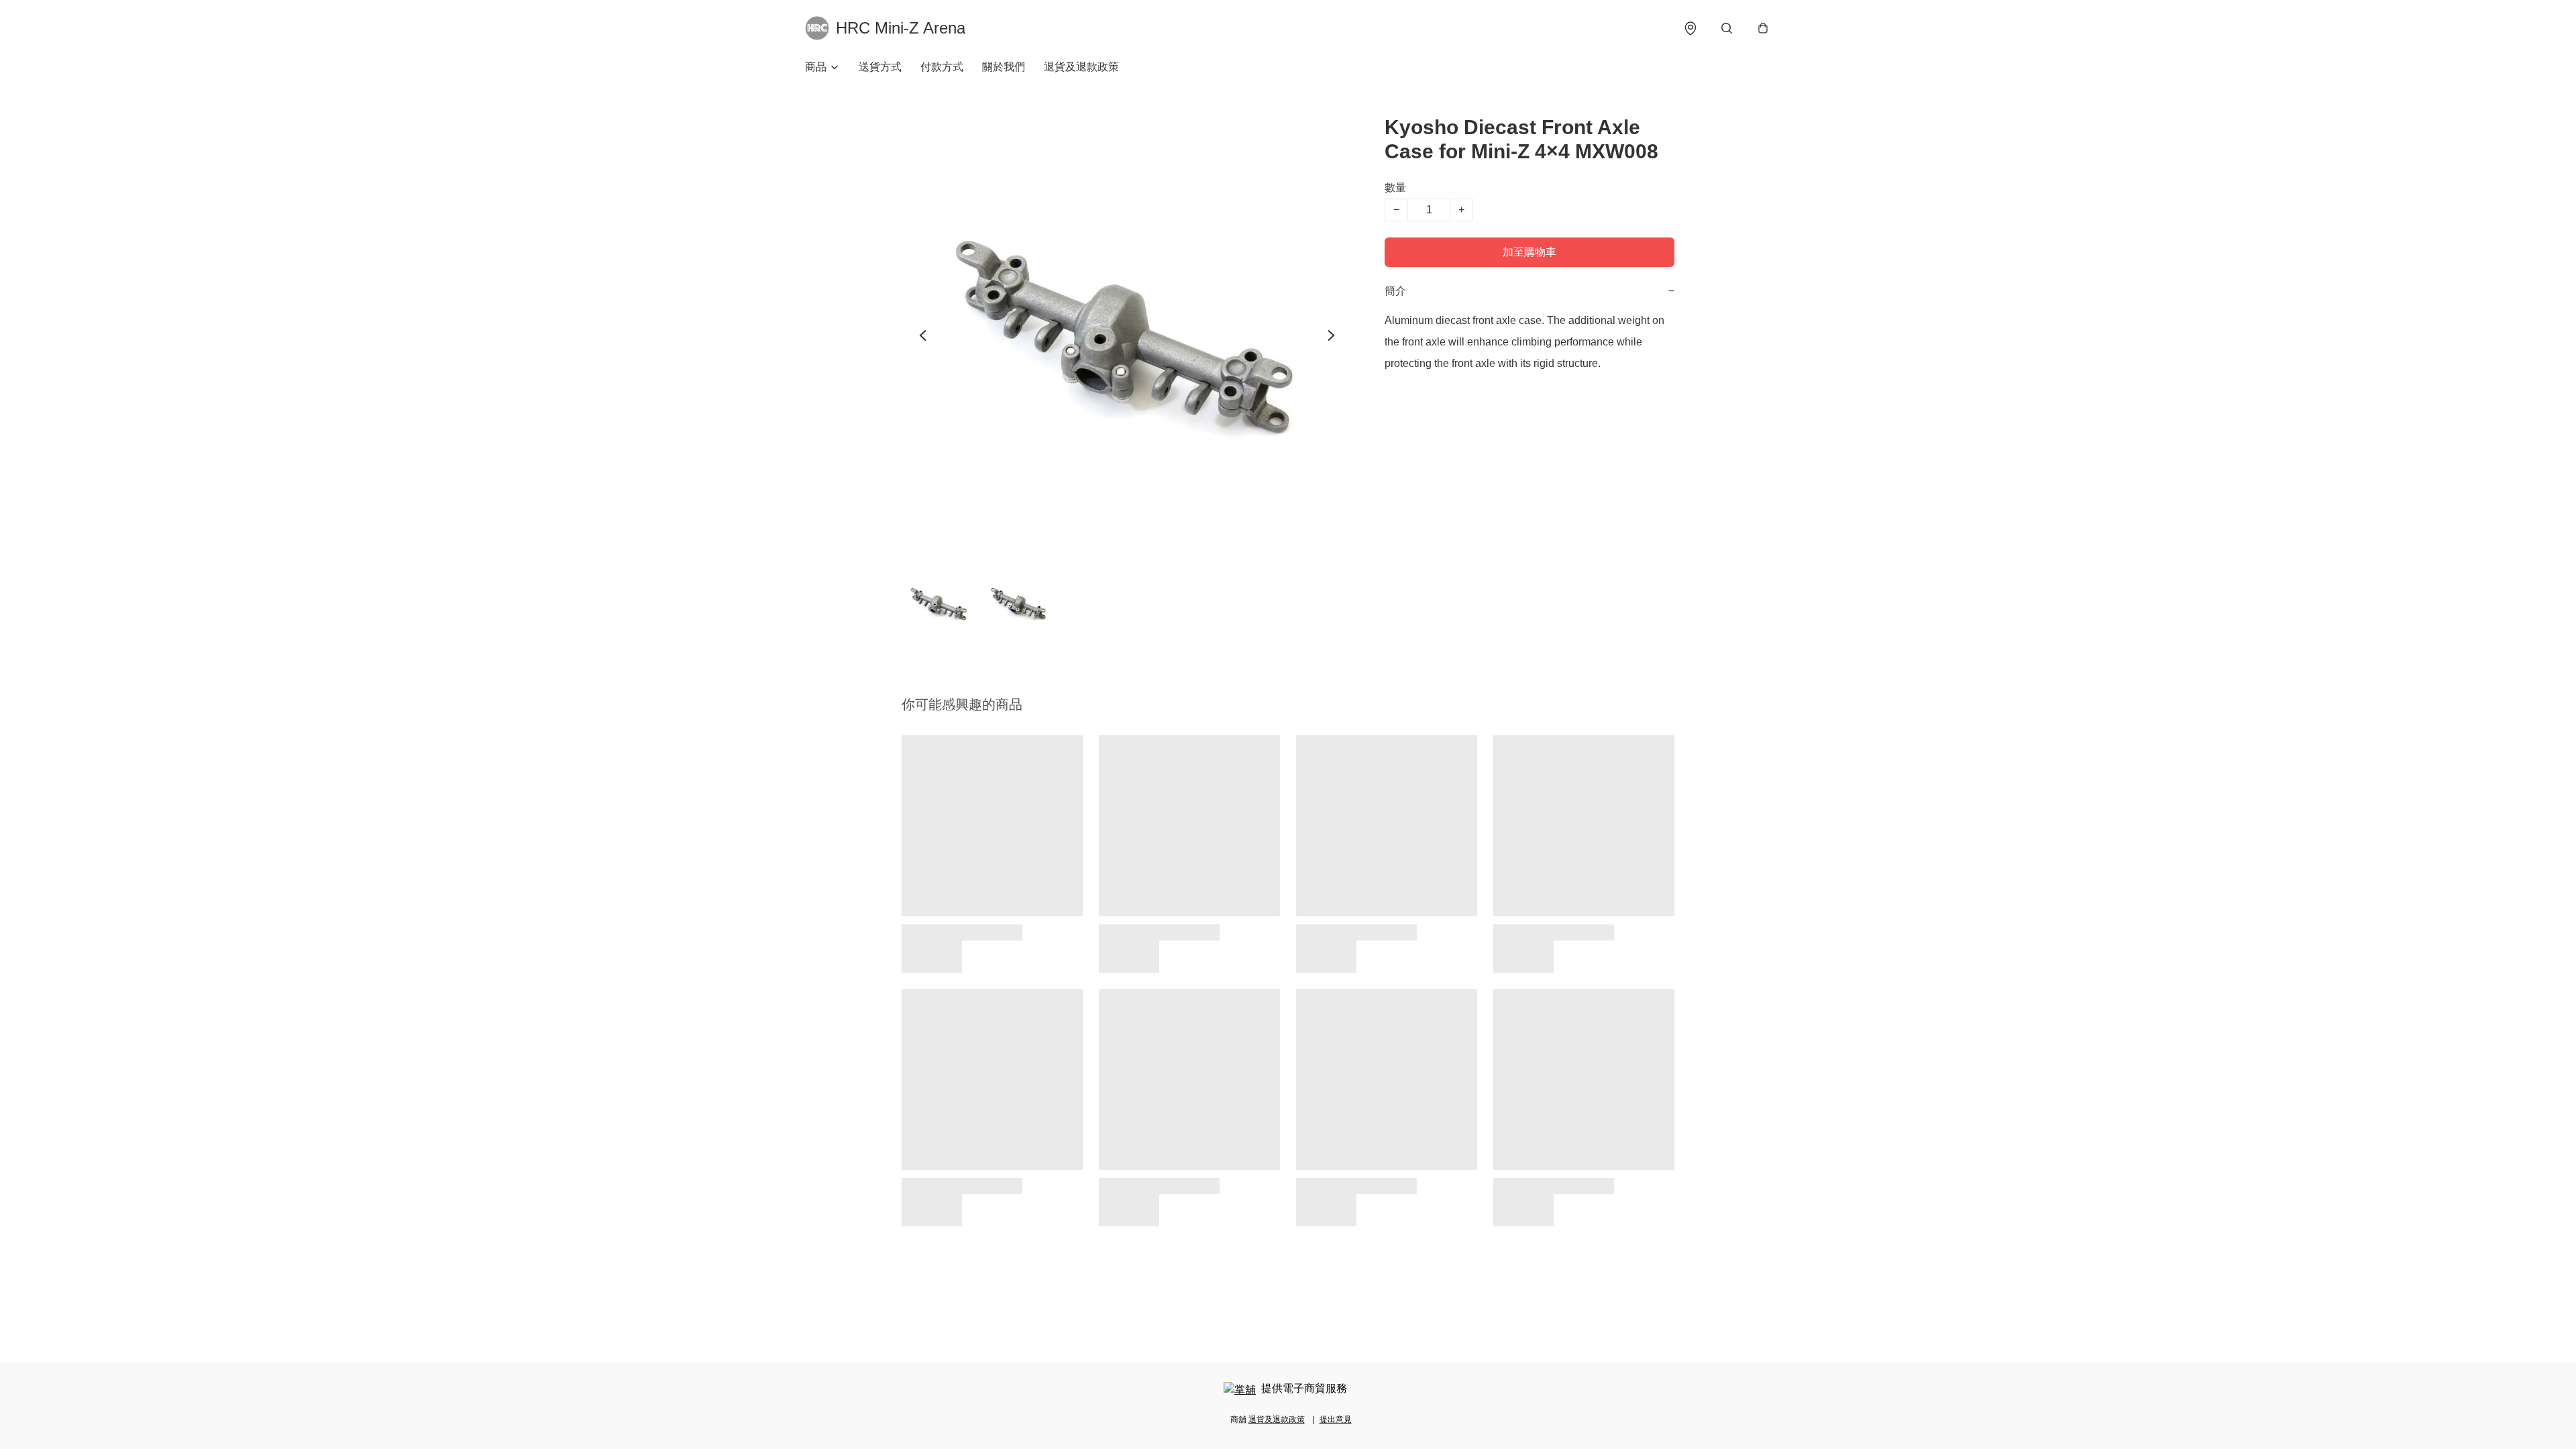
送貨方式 (880, 67)
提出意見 (1336, 1419)
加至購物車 (1529, 252)
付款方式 (942, 67)
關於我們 (1004, 67)
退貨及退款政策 (1081, 67)
